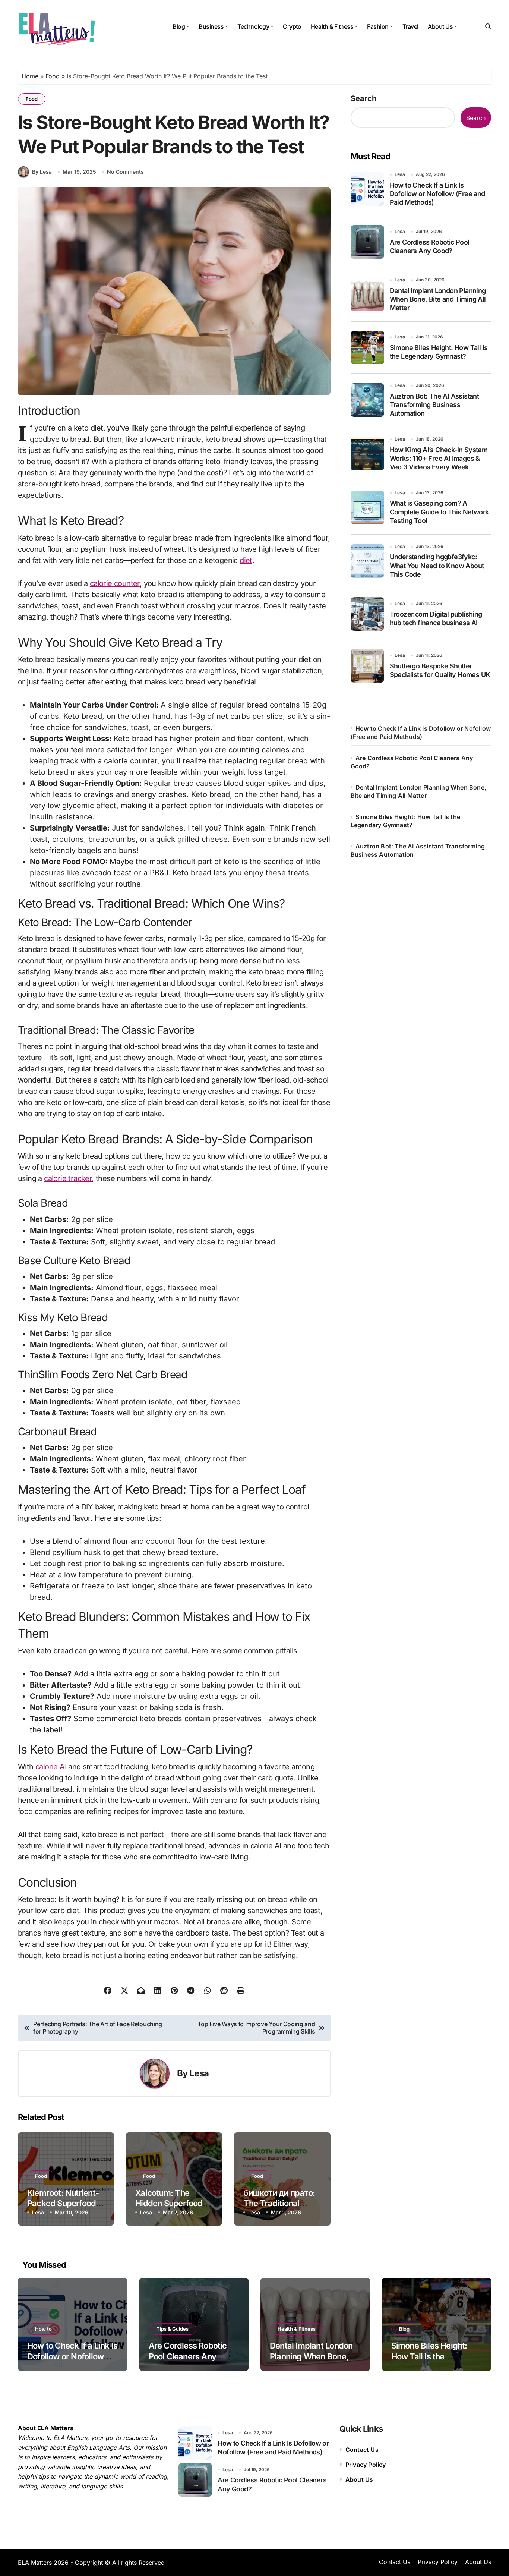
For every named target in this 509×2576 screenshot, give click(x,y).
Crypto (292, 26)
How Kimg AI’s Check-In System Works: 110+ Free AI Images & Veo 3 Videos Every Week (439, 459)
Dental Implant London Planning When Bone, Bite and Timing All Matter (438, 299)
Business (211, 26)
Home (30, 76)
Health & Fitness (332, 26)
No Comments (125, 172)
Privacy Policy (366, 2465)
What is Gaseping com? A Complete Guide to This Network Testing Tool (439, 512)
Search (363, 98)
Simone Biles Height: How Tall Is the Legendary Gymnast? (431, 2356)
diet (246, 560)
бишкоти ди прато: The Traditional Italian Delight (279, 2203)
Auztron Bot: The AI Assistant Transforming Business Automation (434, 405)
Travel (410, 26)
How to (43, 2329)
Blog (179, 26)
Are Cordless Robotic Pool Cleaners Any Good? (188, 2356)
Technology (253, 26)
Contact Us (362, 2450)
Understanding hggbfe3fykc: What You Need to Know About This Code (437, 566)
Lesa (199, 2073)
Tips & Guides (173, 2329)
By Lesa (42, 172)
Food (53, 76)
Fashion (378, 26)
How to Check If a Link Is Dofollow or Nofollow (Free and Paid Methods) (437, 194)
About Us (440, 26)
